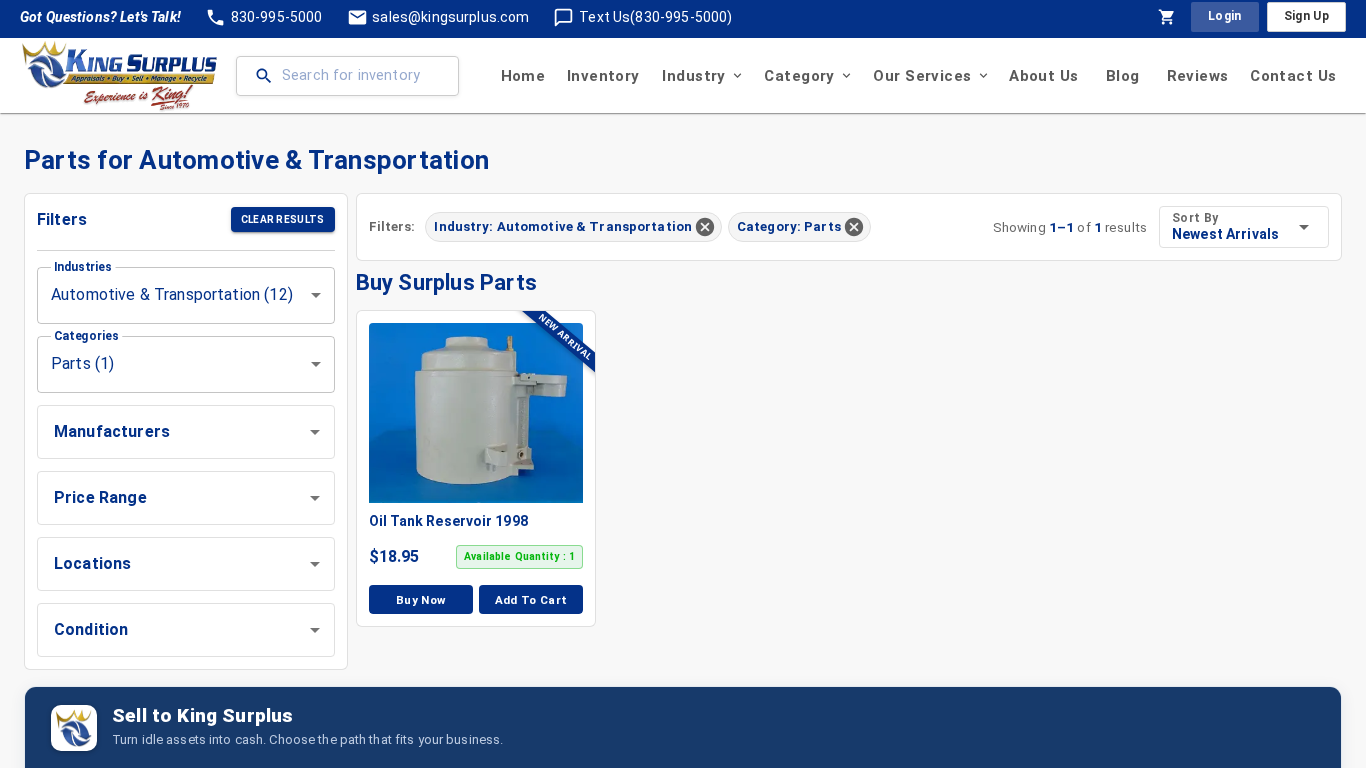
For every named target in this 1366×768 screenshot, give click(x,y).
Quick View (486, 412)
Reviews (1198, 76)
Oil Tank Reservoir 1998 (448, 521)
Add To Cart (531, 600)
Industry (693, 76)
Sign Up (1306, 16)
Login (1225, 16)
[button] (186, 432)
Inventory (603, 76)
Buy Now (420, 600)
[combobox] (186, 295)
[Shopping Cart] (1167, 17)
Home (523, 76)
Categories (86, 335)
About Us (1043, 76)
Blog (1123, 76)
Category (799, 76)
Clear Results (283, 219)
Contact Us (1293, 76)
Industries (83, 266)
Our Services (922, 76)
